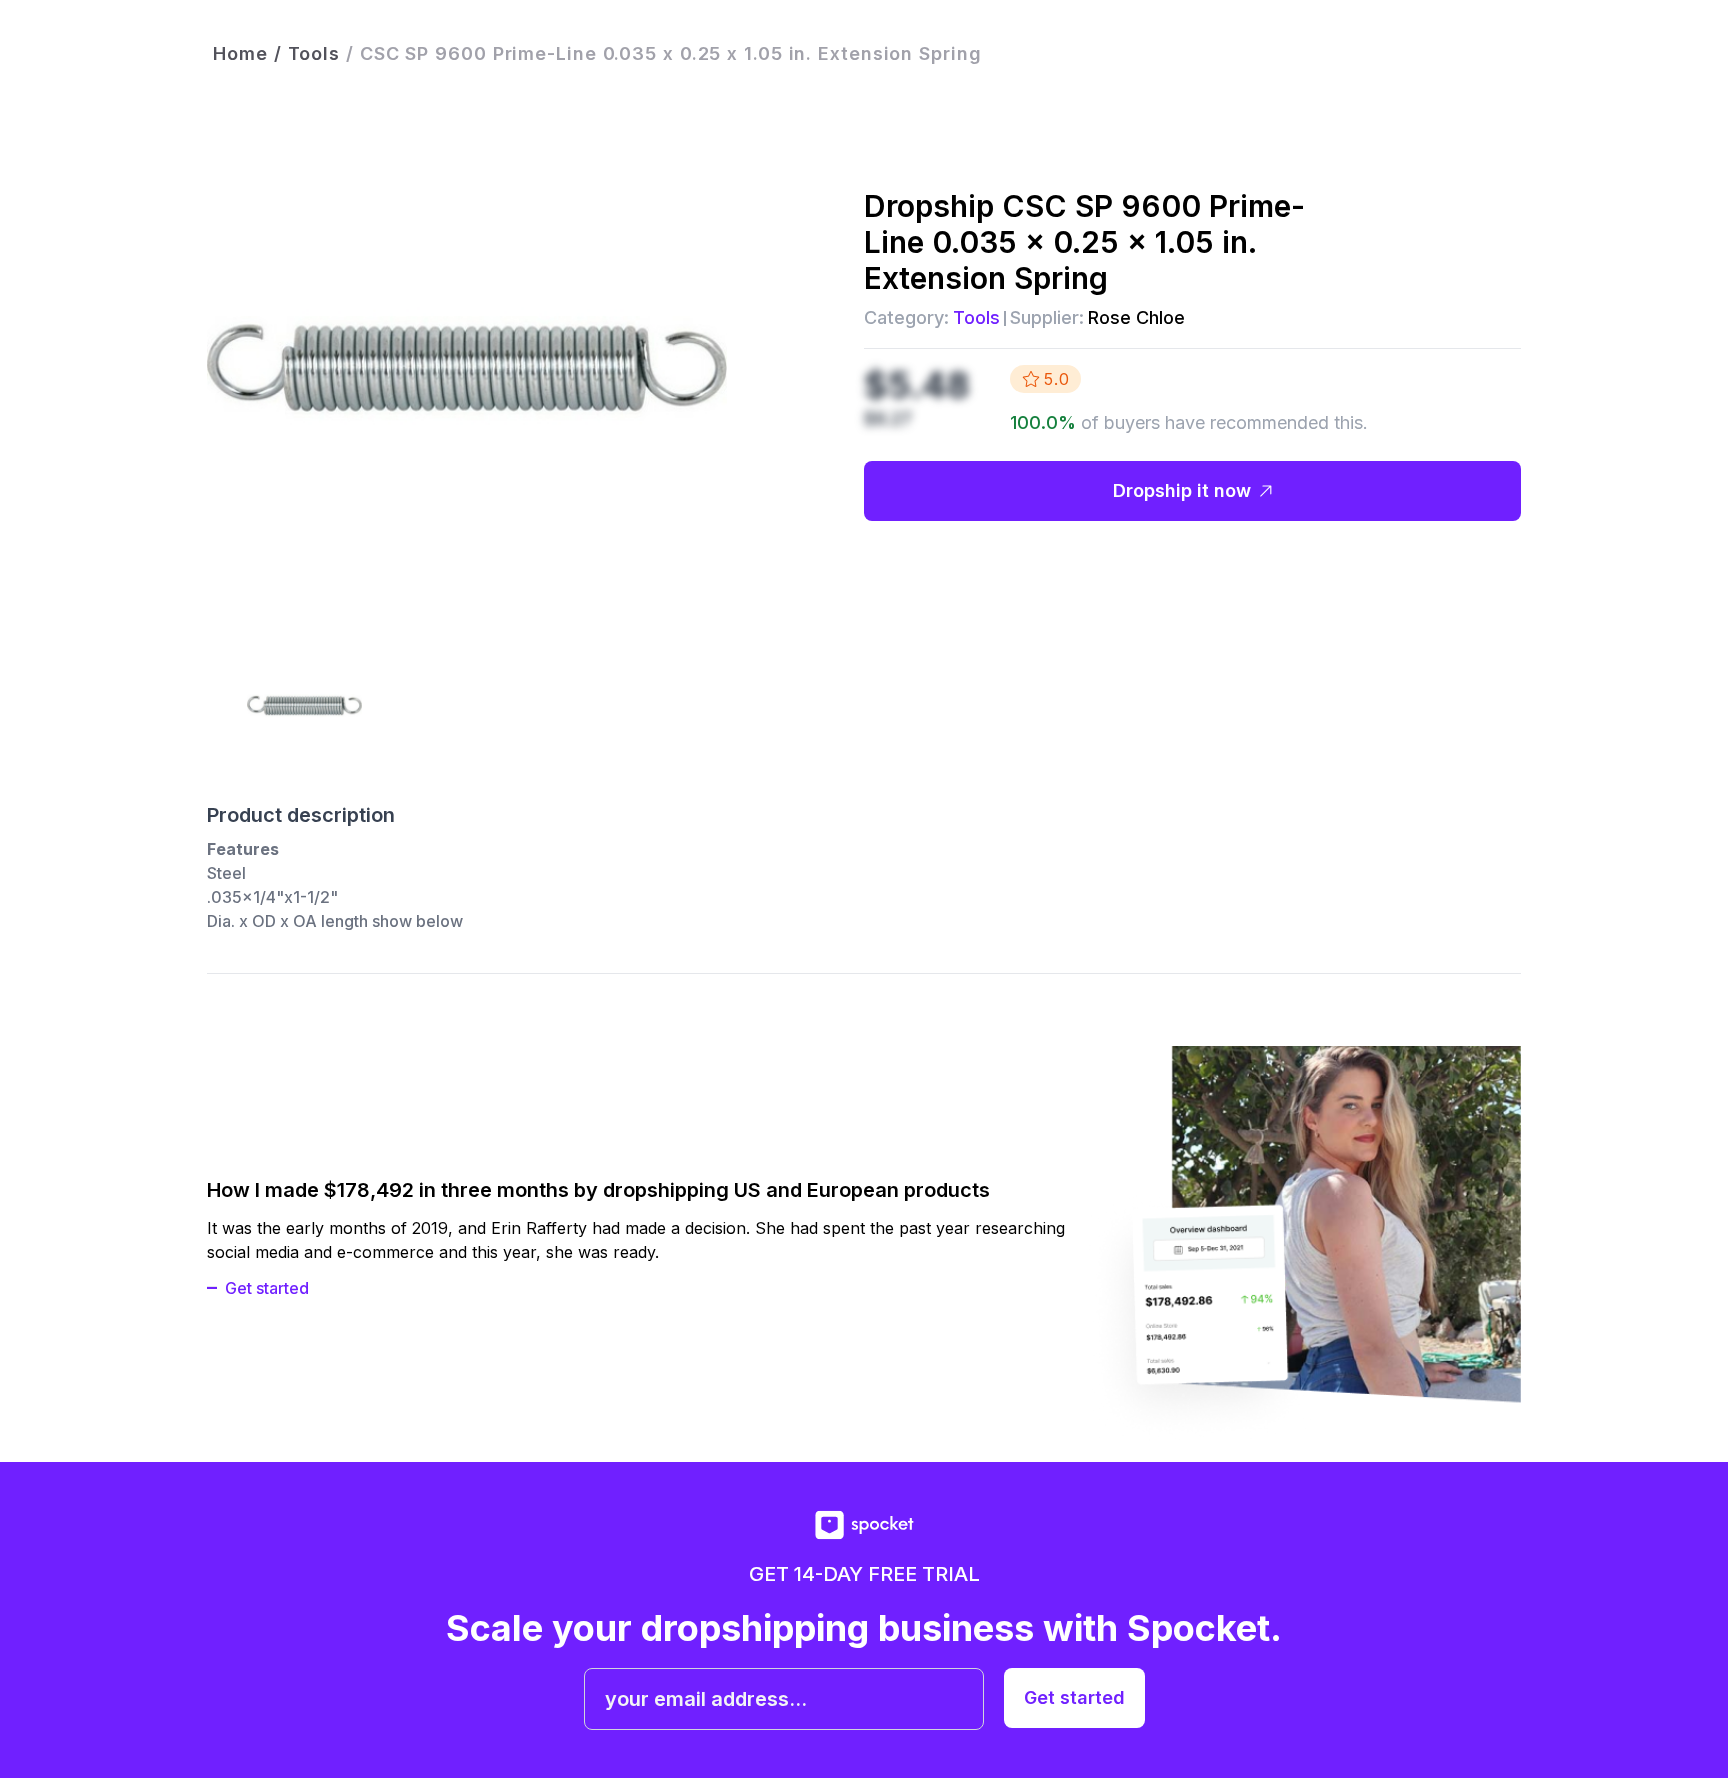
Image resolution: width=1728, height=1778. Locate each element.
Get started (267, 1288)
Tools (976, 317)
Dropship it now (1182, 490)
